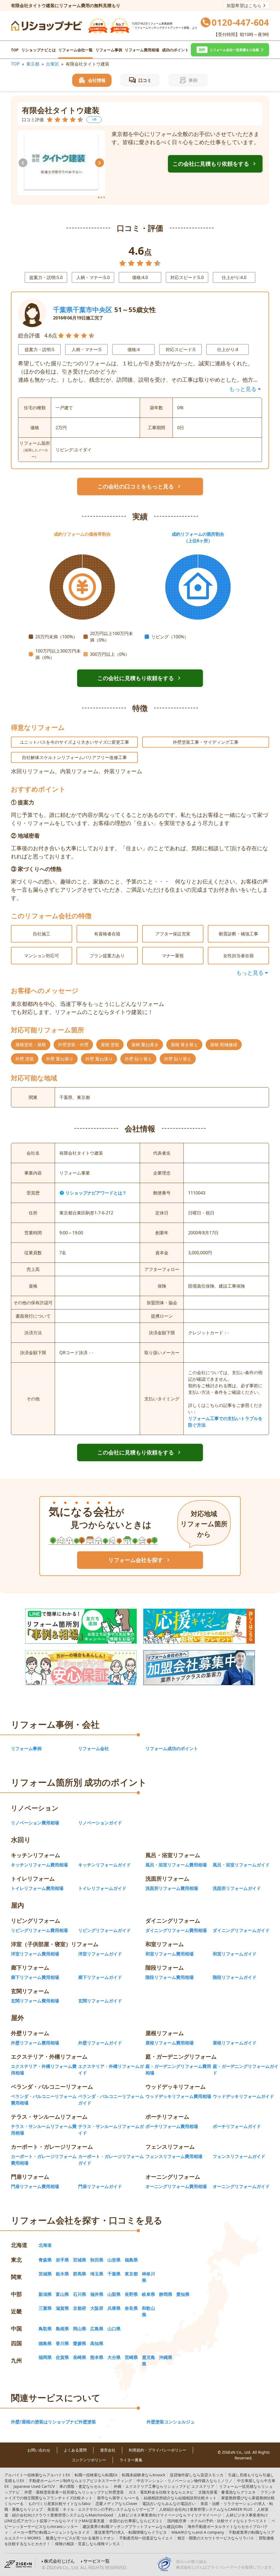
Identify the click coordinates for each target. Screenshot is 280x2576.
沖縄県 (166, 2357)
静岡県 (166, 2294)
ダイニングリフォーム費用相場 (176, 1930)
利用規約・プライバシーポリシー (157, 2450)
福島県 (131, 2260)
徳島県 (45, 2343)
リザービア (101, 2509)
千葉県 (114, 2274)
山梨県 (114, 2294)
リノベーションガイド (100, 1823)
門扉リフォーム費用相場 (35, 2186)
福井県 (97, 2294)
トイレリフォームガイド (102, 1888)
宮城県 (80, 2260)
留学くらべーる (118, 2498)
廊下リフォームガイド (100, 1977)
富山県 (62, 2294)
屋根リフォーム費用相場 (170, 2043)
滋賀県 (62, 2308)
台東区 (52, 64)
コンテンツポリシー (89, 2460)
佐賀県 (62, 2357)
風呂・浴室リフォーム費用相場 (176, 1865)
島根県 (62, 2329)
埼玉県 (97, 2274)
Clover (116, 2504)
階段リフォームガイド (235, 1977)
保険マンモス (87, 2544)
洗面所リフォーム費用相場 (172, 1888)
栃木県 (62, 2274)
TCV (34, 2486)
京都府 (80, 2308)
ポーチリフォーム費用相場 (172, 2126)
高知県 (97, 2343)
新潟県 (45, 2294)
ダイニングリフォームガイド (241, 1930)
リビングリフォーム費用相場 (39, 1930)
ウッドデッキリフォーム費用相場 (178, 2096)
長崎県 (80, 2357)
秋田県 (97, 2260)
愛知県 (183, 2294)
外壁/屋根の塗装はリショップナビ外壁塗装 (53, 2422)
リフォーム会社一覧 (75, 50)
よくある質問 (75, 2450)
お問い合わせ (39, 2450)
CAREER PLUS (206, 2509)
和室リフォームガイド (235, 1954)
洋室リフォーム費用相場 (35, 1954)
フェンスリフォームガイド (239, 2156)
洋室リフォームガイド (100, 1954)
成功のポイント (175, 50)
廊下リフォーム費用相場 (35, 1977)
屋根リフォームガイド (235, 2043)
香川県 (62, 2343)
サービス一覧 (97, 2561)
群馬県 (80, 2274)
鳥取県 (45, 2329)
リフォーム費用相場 (142, 50)
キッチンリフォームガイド (104, 1865)
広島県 (97, 2329)
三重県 (45, 2308)
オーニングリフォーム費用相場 (176, 2186)
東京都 (33, 64)
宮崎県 (131, 2357)
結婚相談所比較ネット (180, 2498)
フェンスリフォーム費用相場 (174, 2156)
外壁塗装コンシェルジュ (171, 2422)
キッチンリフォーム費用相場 (39, 1865)
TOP (15, 50)
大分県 (114, 2357)
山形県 (114, 2260)
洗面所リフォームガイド (237, 1888)
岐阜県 (148, 2294)
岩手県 (62, 2260)
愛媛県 (80, 2343)
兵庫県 (114, 2308)
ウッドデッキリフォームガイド (243, 2096)
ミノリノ (185, 2481)
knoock (144, 2475)
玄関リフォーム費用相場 (35, 2001)
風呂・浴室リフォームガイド (241, 1865)
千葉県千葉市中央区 (83, 309)
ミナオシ (80, 2538)
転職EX (96, 2475)
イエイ (146, 2538)
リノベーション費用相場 (35, 1823)
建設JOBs (133, 2526)
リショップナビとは (39, 50)
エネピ (161, 2492)
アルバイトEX (37, 2475)
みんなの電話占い (169, 2504)
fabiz (59, 2504)
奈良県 (131, 2308)
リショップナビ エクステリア (164, 2486)
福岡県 (45, 2357)
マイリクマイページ (170, 2515)
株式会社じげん (59, 2561)
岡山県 (80, 2329)
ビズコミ (136, 2521)
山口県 (114, 2329)
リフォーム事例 (109, 50)
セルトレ (84, 2486)
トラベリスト (217, 2521)
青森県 (45, 2260)
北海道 (45, 2245)
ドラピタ (130, 2532)
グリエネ (227, 2492)
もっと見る (243, 389)
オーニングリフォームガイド (241, 2186)
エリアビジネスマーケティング (80, 2481)
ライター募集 (131, 2460)
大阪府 (97, 2308)
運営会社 (108, 2450)
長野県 (131, 2294)
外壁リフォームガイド (100, 2043)
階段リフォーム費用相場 (170, 1977)
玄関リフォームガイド (100, 2001)
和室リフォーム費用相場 (170, 1954)
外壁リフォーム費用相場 (35, 2043)
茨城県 (45, 2274)
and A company (198, 2532)
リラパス (216, 2538)
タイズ (51, 2532)
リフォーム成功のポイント (172, 1748)
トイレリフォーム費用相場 (37, 1888)
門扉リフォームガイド (100, 2186)
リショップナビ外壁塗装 (74, 2492)
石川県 (80, 2294)
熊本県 (97, 2357)
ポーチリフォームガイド (237, 2126)
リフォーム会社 (94, 1748)
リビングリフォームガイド (104, 1930)
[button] (230, 50)
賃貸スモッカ (197, 2475)
